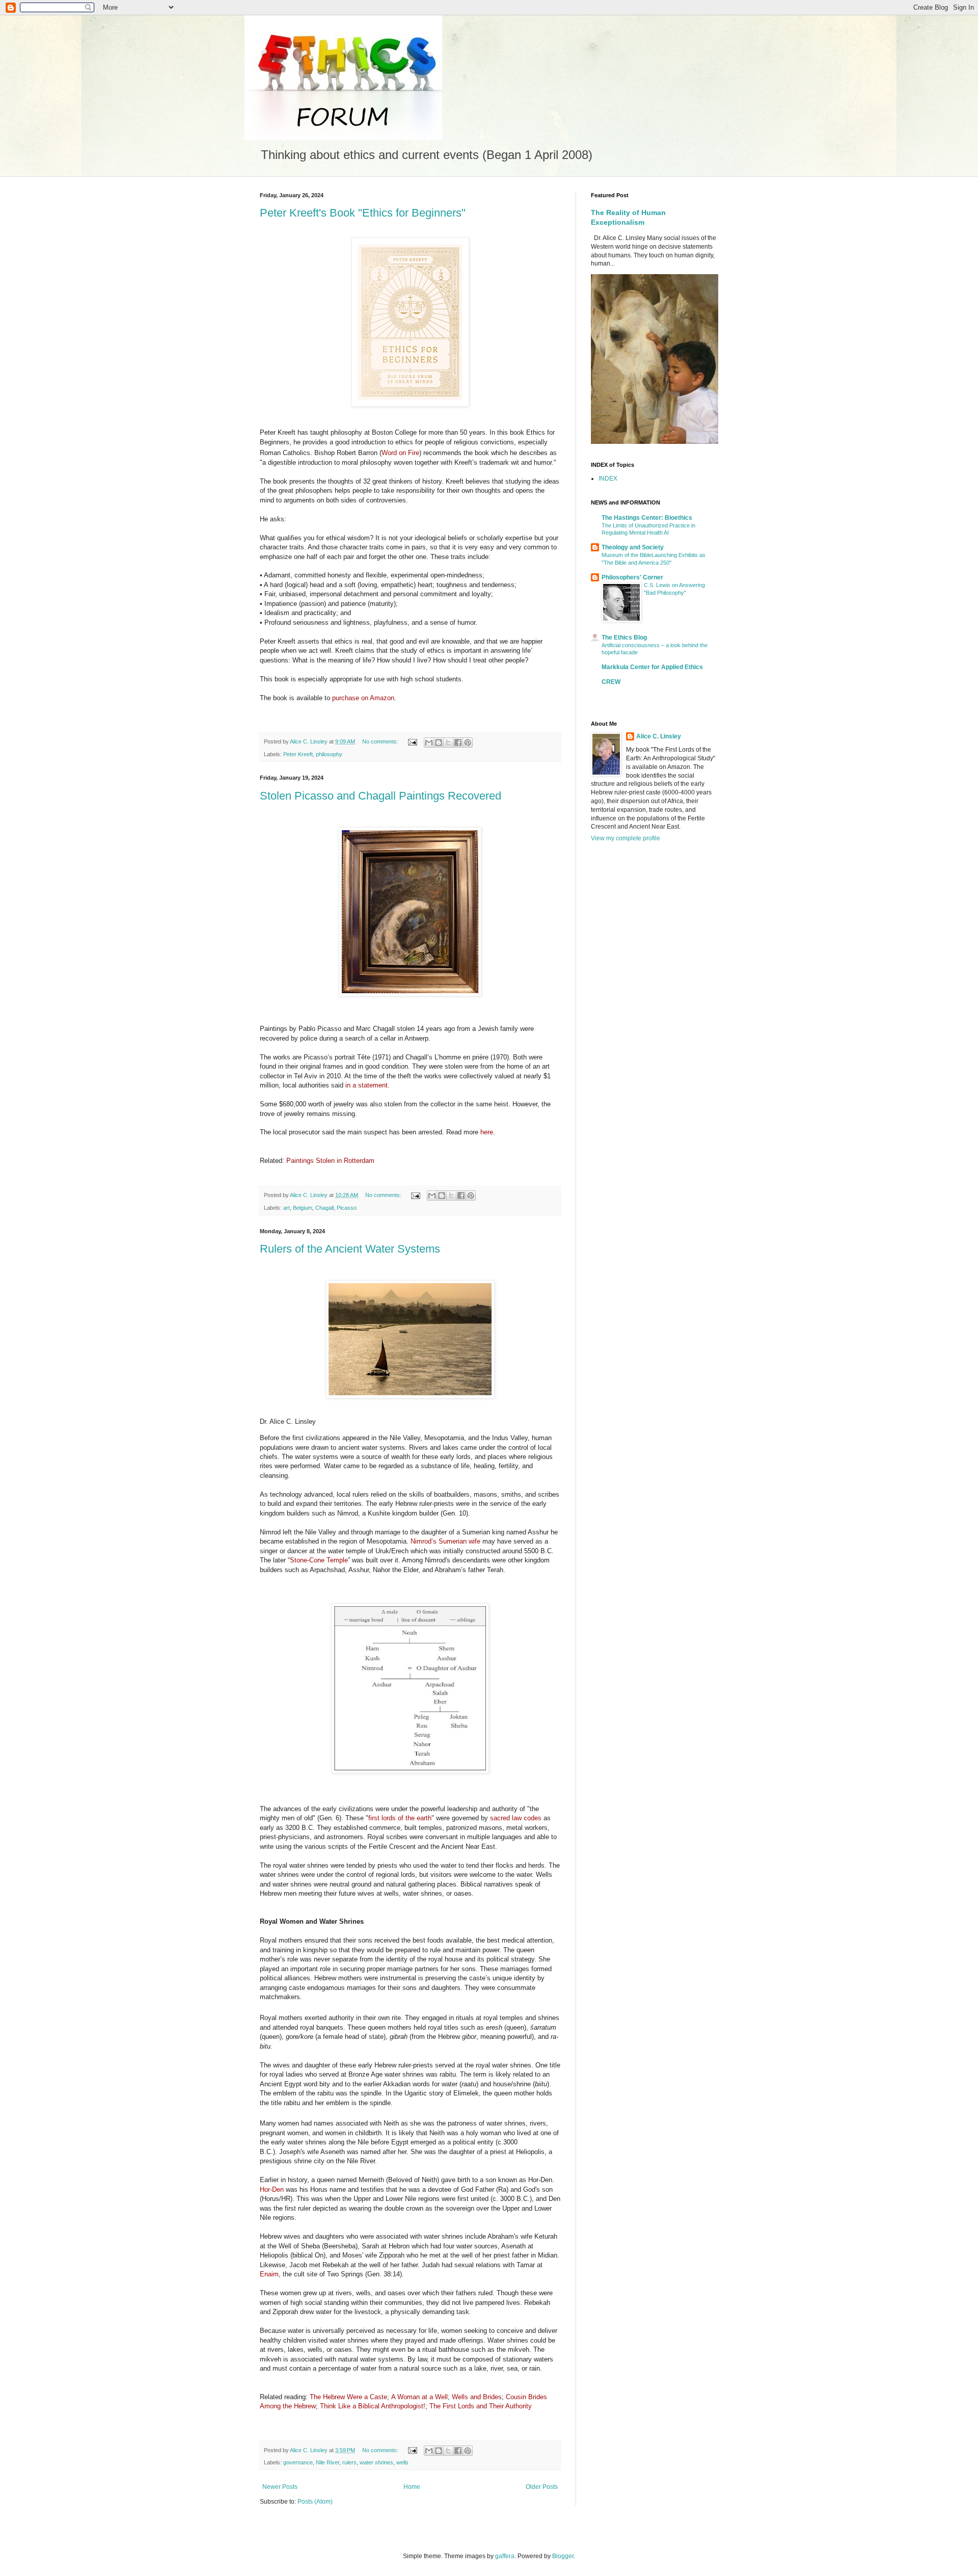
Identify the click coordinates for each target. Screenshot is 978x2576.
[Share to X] (448, 742)
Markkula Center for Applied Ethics (652, 667)
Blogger (563, 2556)
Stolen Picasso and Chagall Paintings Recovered (381, 796)
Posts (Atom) (315, 2502)
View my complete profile (626, 838)
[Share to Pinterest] (468, 742)
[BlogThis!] (439, 742)
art (287, 1208)
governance (298, 2462)
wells (402, 2462)
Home (412, 2487)
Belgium (303, 1208)
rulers (349, 2462)
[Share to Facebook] (458, 742)
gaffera (505, 2556)
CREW (611, 682)
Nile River (328, 2462)
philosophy (329, 754)
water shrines (376, 2462)
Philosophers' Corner (632, 577)
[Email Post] (412, 741)
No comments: (381, 741)
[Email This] (429, 742)
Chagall (324, 1208)
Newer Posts (280, 2487)
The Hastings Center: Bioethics (647, 518)
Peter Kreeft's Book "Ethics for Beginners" (363, 213)
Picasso (347, 1208)
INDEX (608, 479)
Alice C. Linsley (659, 736)
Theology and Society (633, 547)
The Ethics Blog (624, 638)
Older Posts (542, 2487)
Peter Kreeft (298, 754)
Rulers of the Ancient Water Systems (350, 1249)
